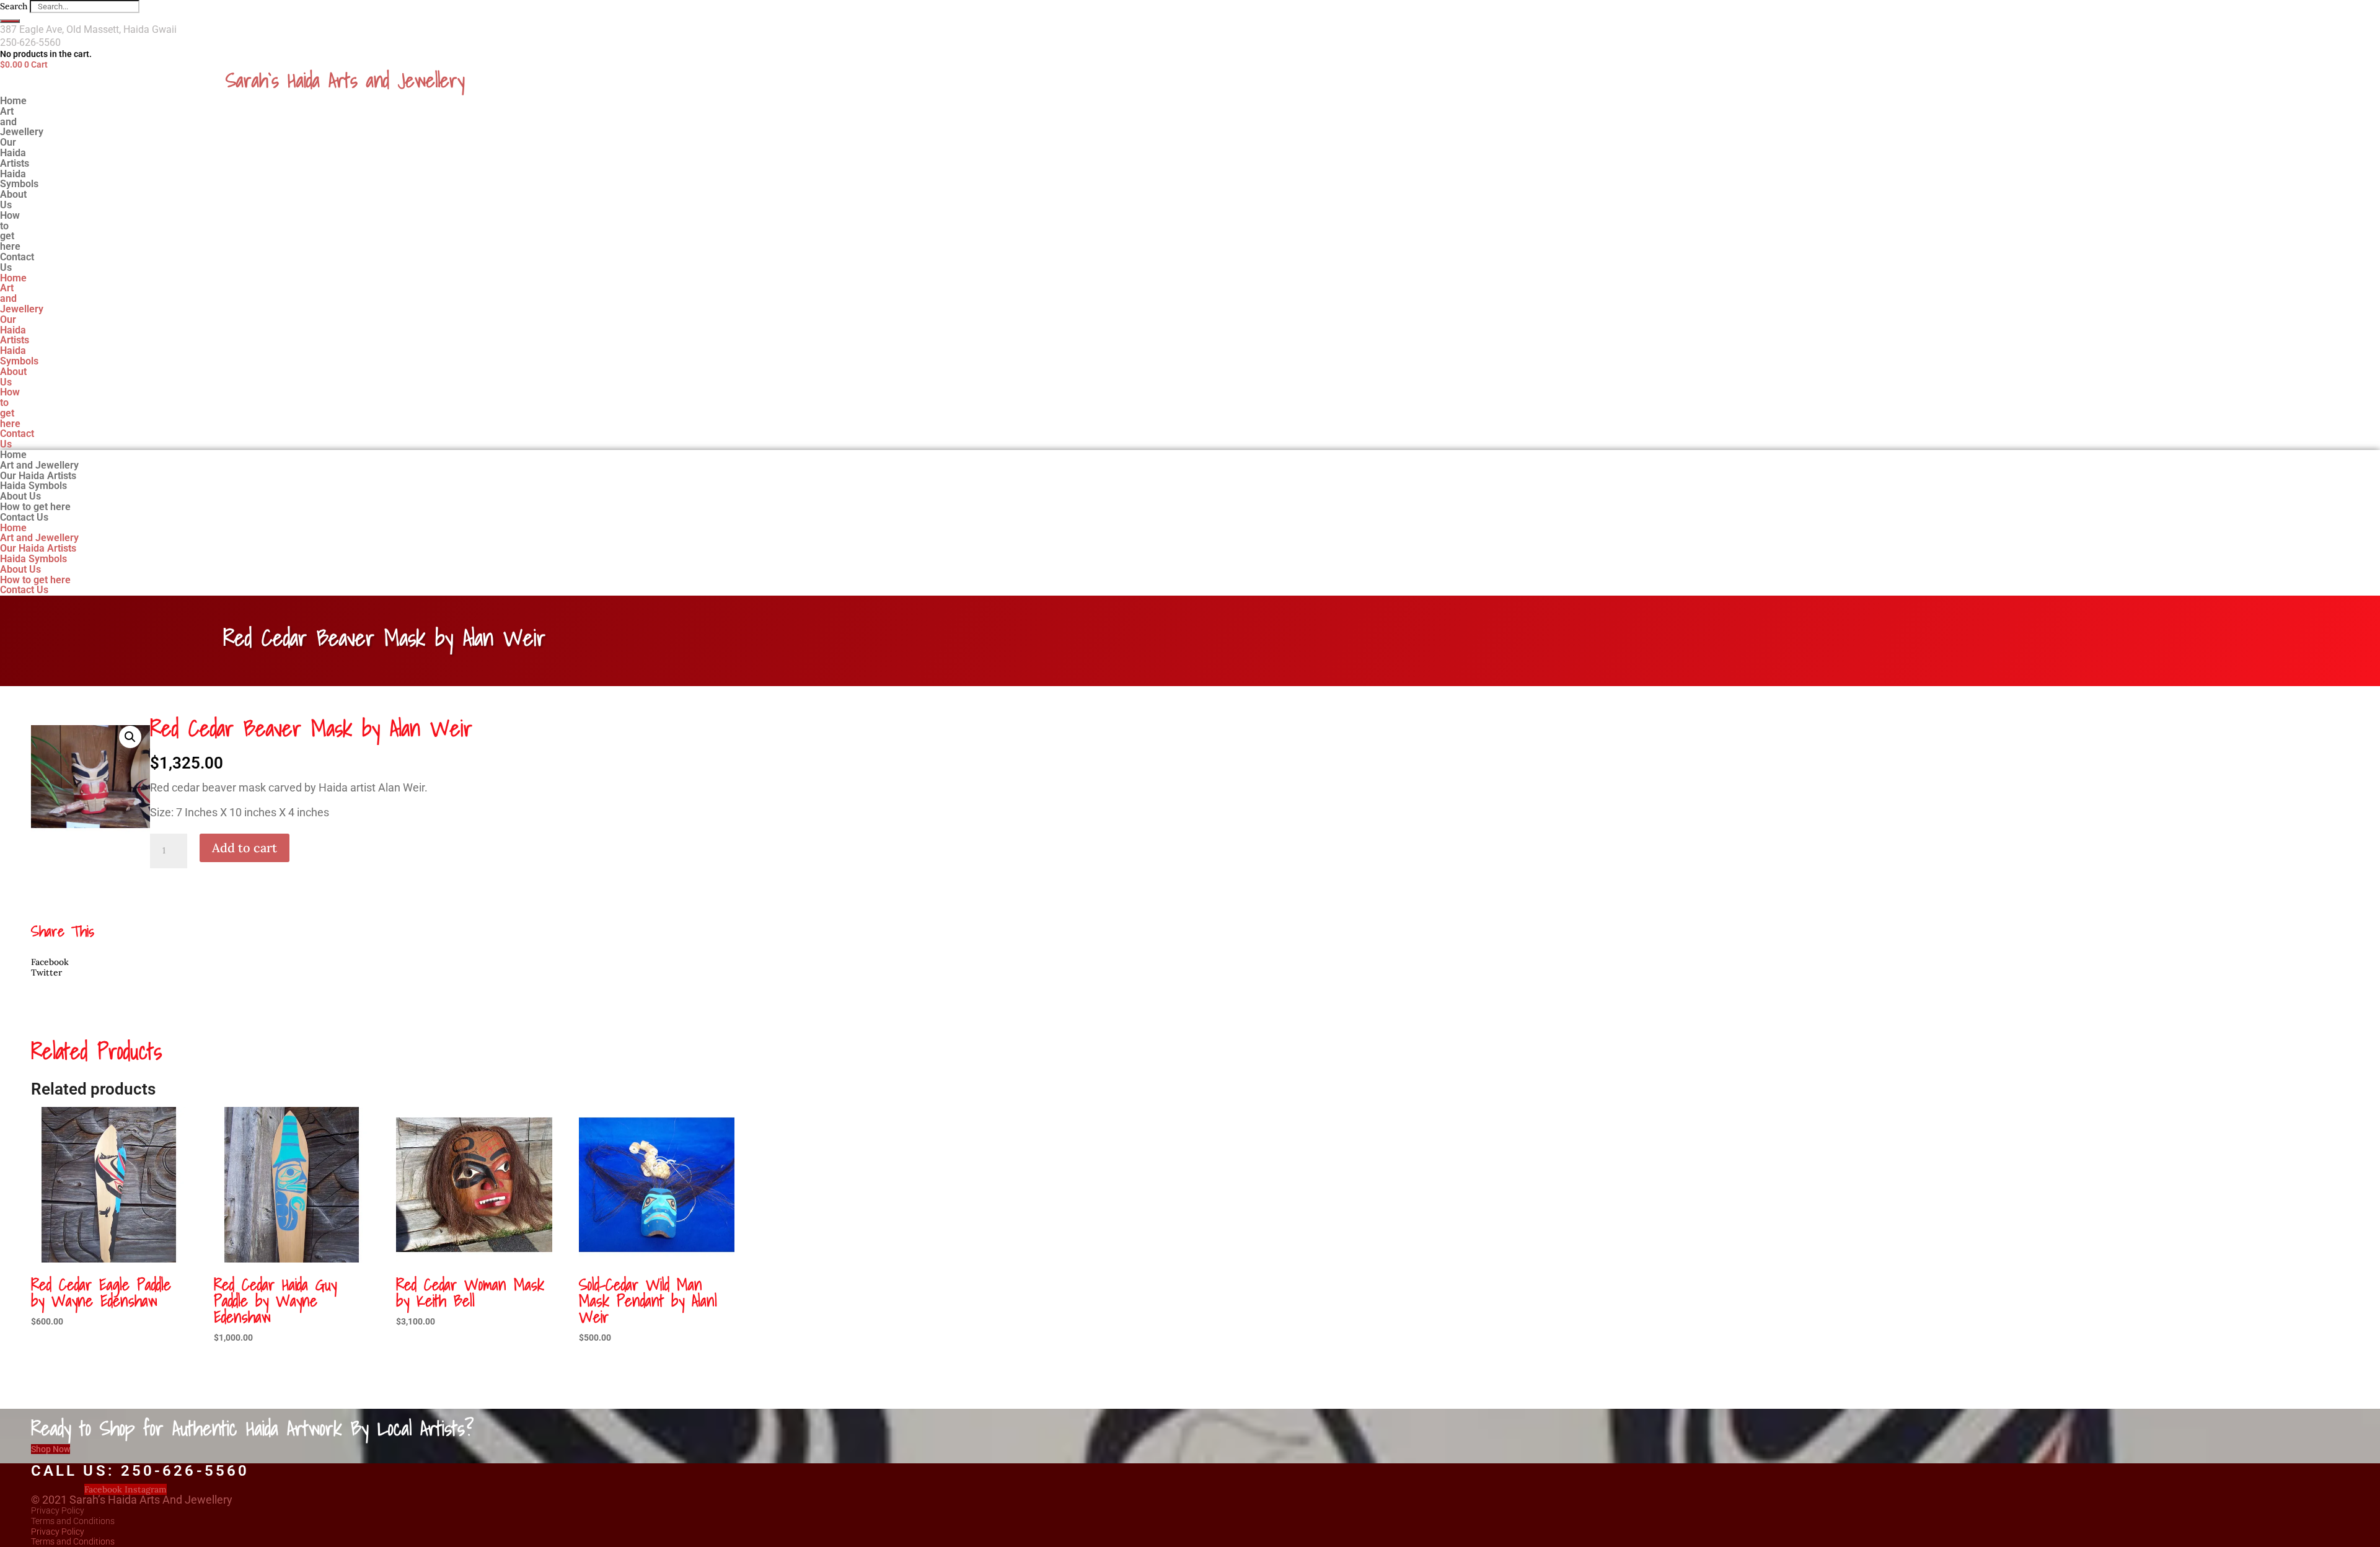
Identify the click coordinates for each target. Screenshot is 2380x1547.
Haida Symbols (19, 356)
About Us (13, 377)
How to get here (10, 231)
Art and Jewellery (22, 122)
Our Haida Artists (15, 330)
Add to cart (245, 848)
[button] (130, 737)
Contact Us (17, 262)
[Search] (10, 21)
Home (13, 278)
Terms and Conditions (73, 1521)
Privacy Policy (58, 1510)
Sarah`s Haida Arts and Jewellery (345, 80)
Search (14, 6)
